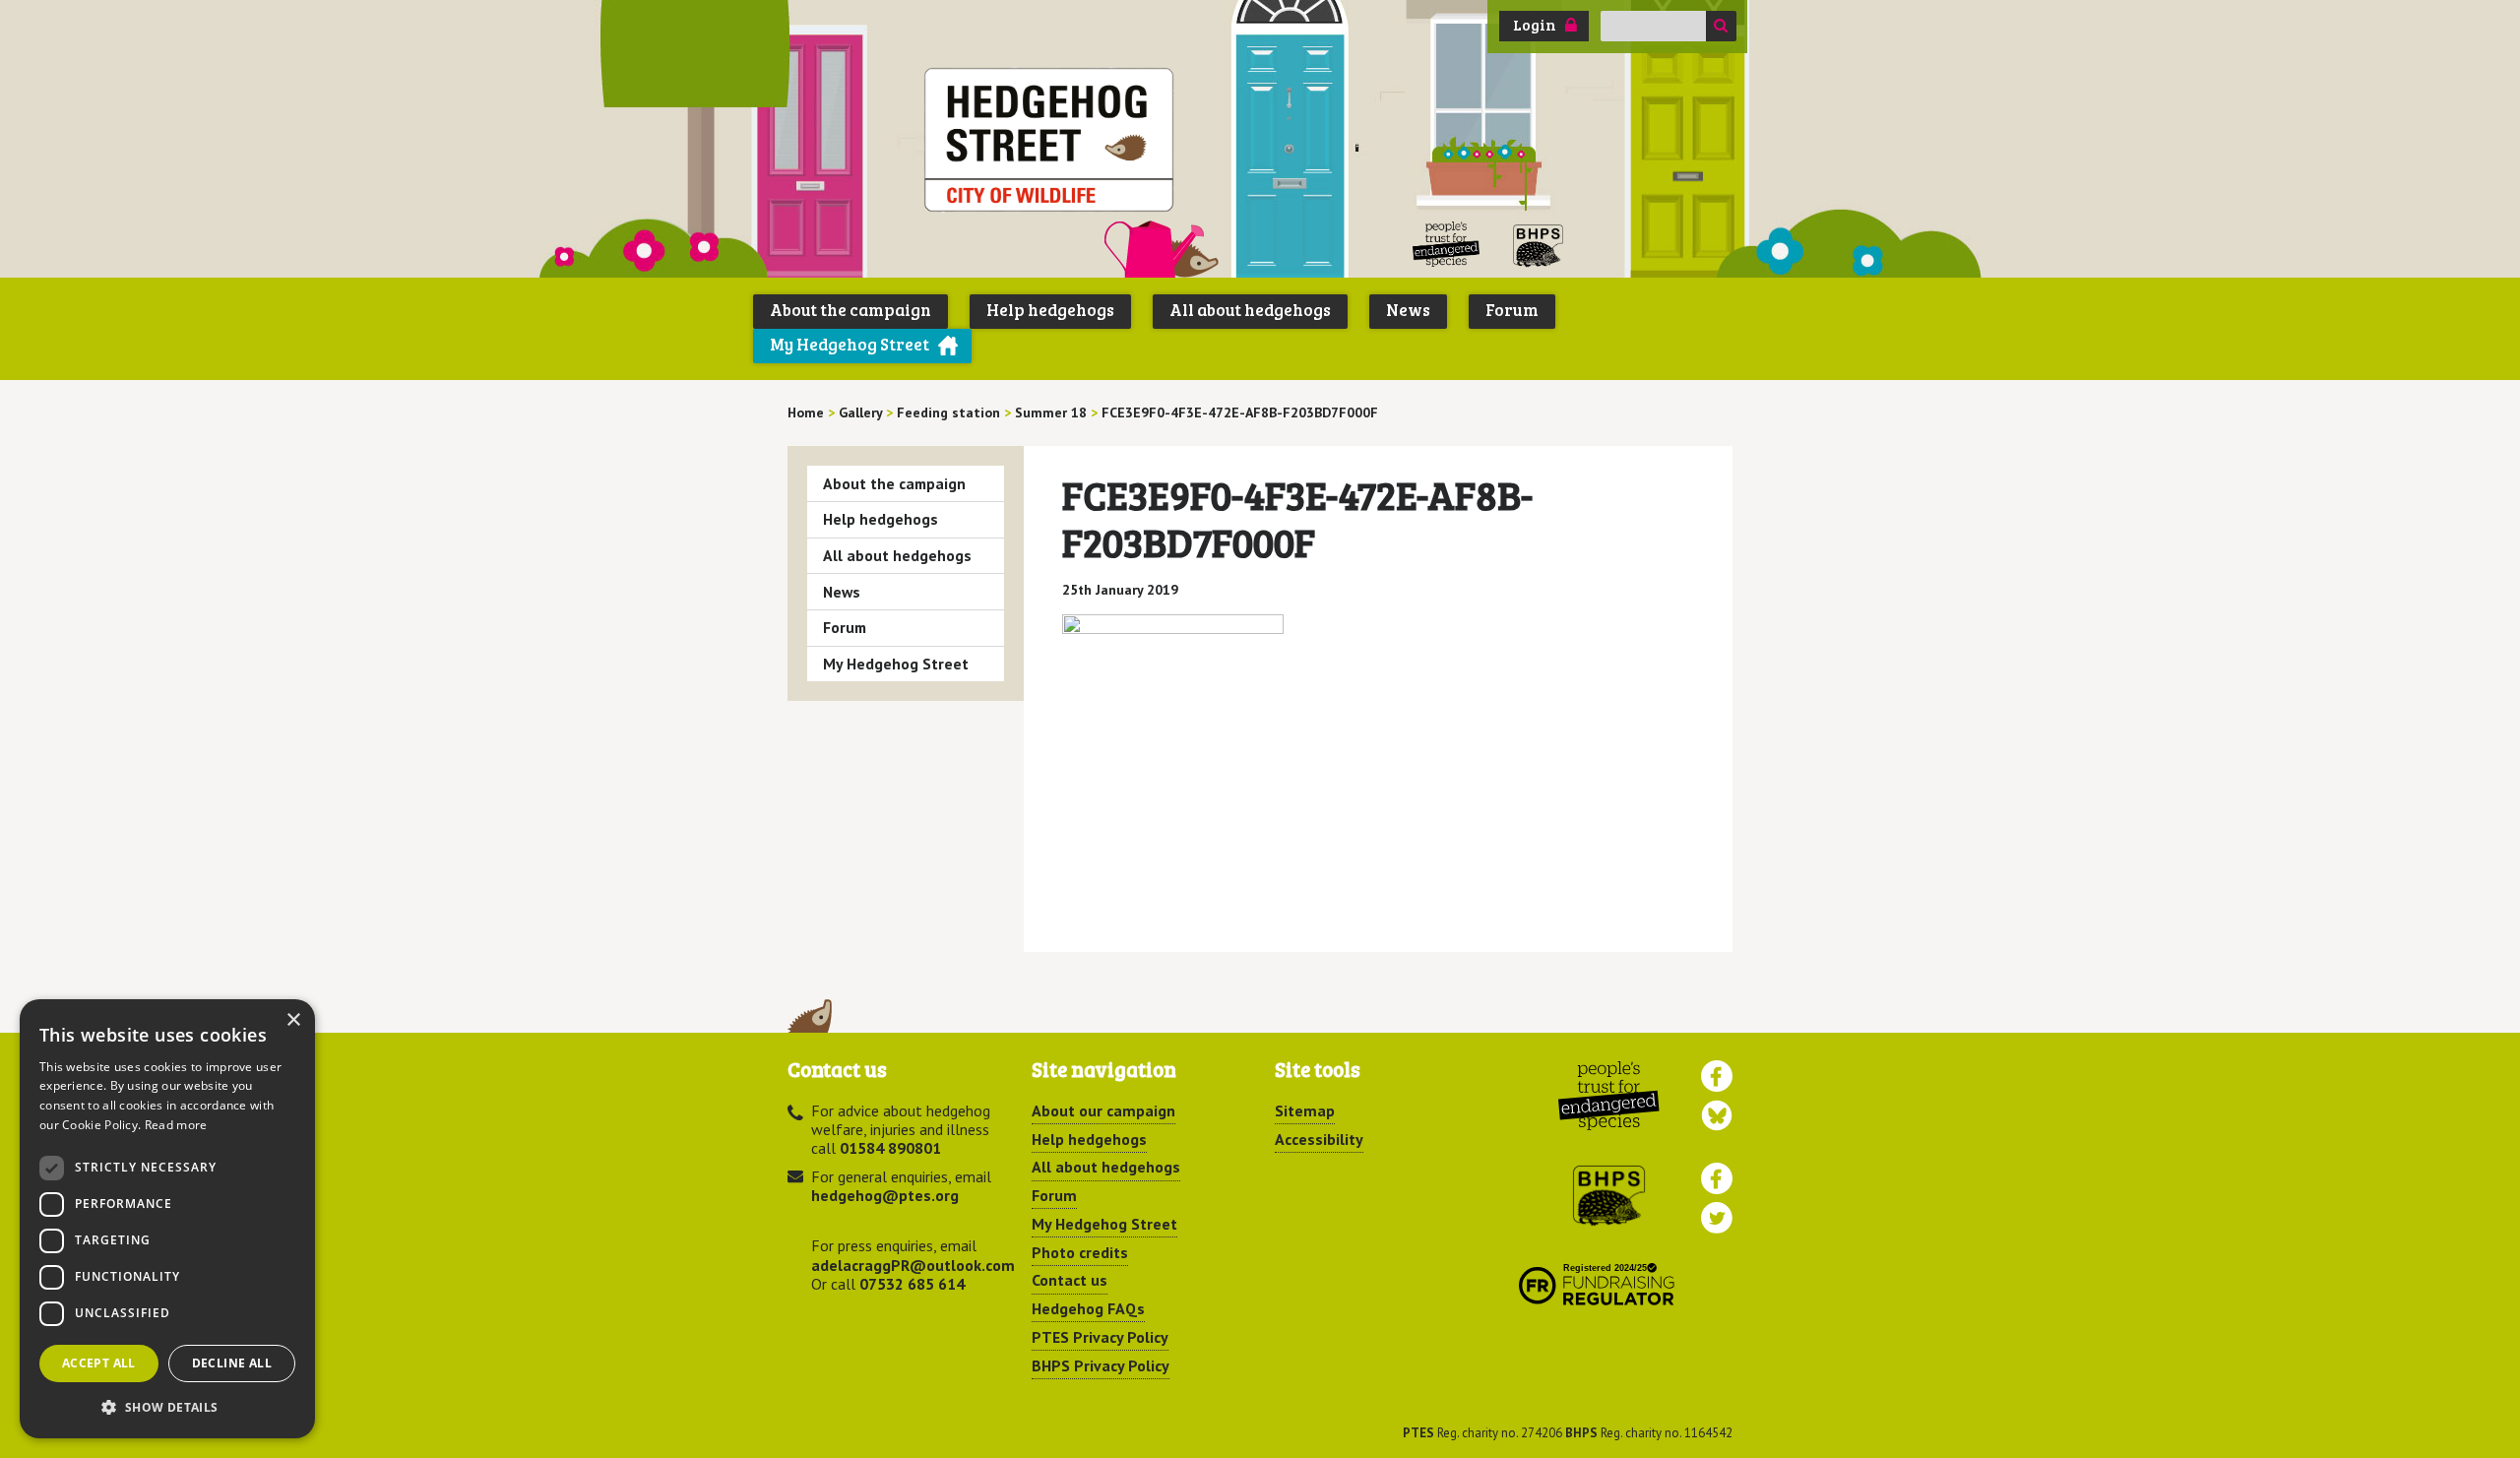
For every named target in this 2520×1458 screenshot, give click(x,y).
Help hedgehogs (1050, 310)
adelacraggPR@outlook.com (913, 1265)
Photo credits (1080, 1252)
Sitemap (1305, 1110)
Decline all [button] (232, 1363)
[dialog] (167, 1219)
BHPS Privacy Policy (1101, 1365)
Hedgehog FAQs (1088, 1308)
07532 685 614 (912, 1284)
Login (1535, 25)
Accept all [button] (99, 1363)
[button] (167, 1407)
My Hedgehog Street (850, 344)
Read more (176, 1125)
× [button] (293, 1020)
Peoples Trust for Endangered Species (1447, 245)
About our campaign (1103, 1110)
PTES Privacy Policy (1100, 1337)
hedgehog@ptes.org (885, 1195)
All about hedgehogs (1250, 310)
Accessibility (1319, 1139)
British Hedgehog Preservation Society (1539, 245)
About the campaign (850, 310)
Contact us (1070, 1280)
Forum (1512, 310)
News (1408, 310)
